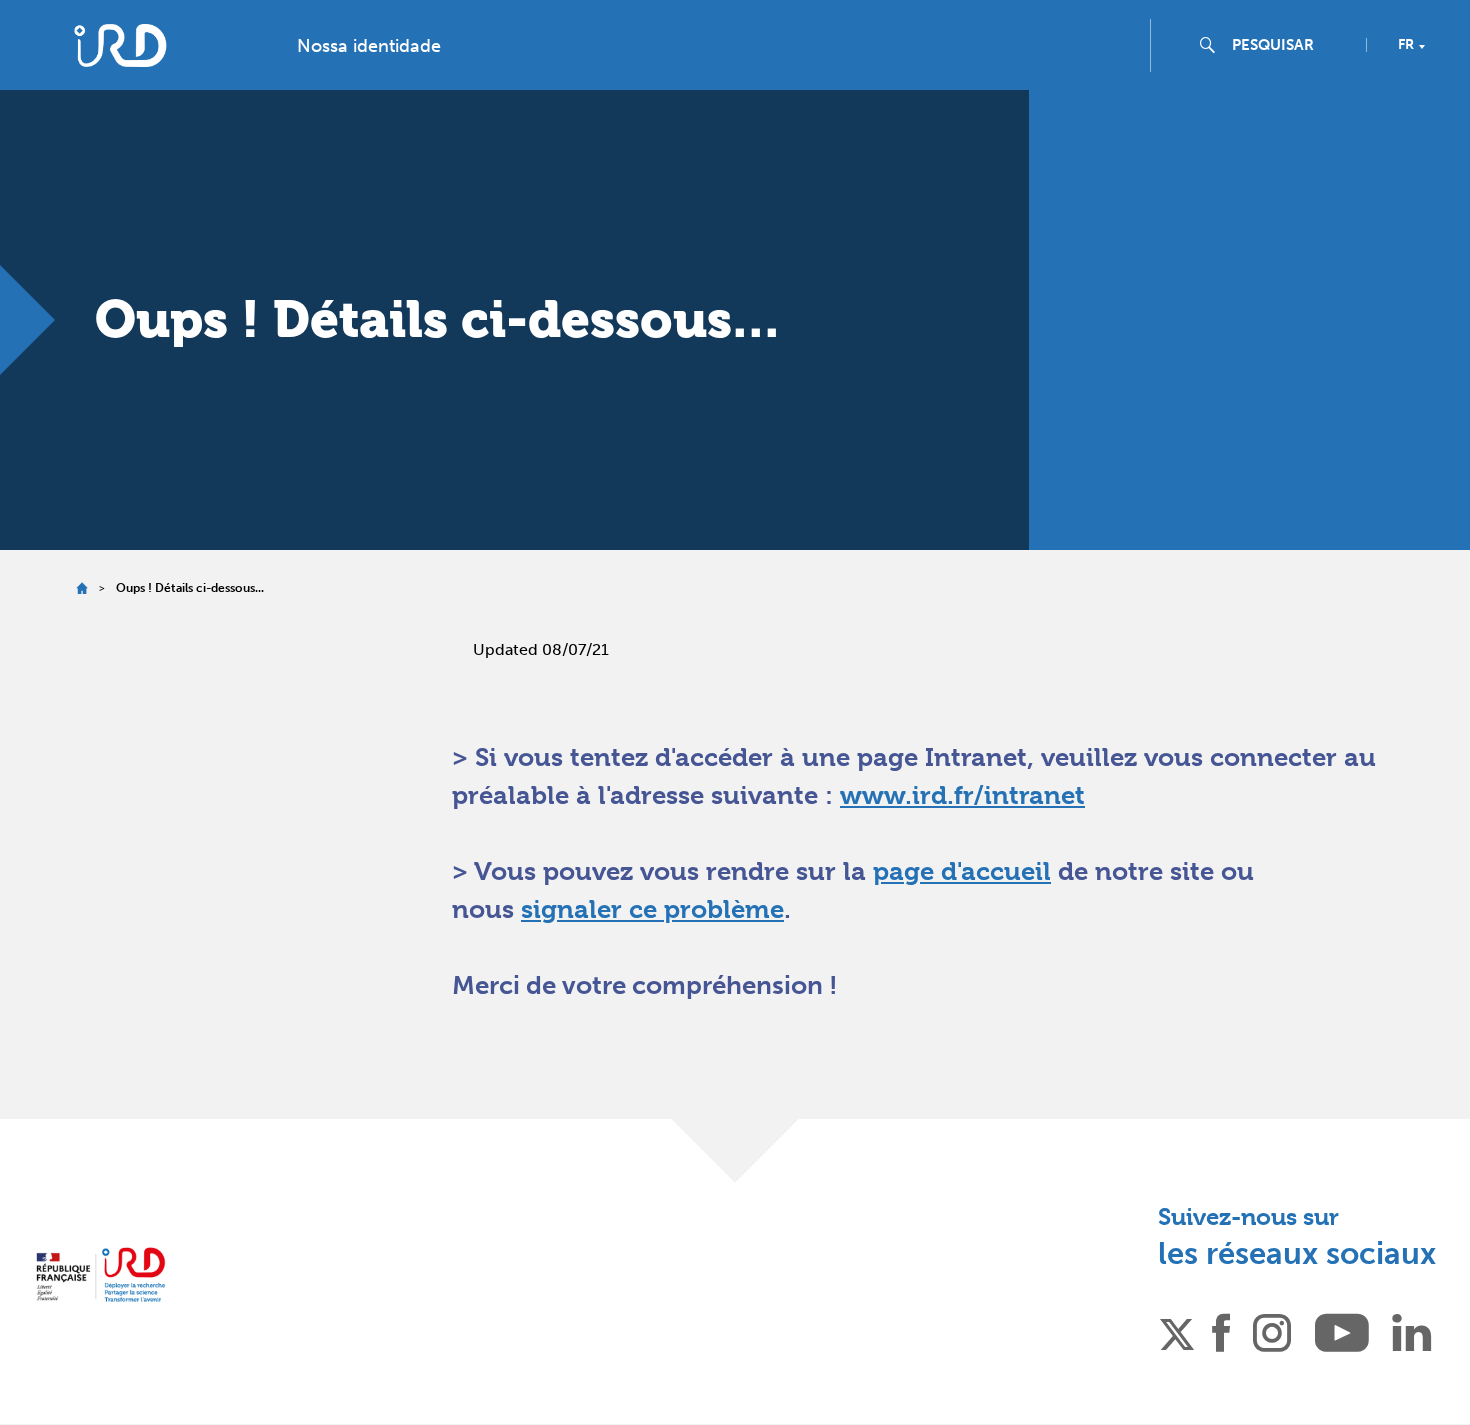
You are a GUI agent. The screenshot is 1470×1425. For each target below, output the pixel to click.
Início (81, 588)
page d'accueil (962, 871)
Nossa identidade (369, 46)
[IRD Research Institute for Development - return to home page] (100, 1274)
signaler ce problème (652, 909)
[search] (1291, 45)
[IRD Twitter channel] (1177, 1331)
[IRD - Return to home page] (119, 45)
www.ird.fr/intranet (962, 795)
